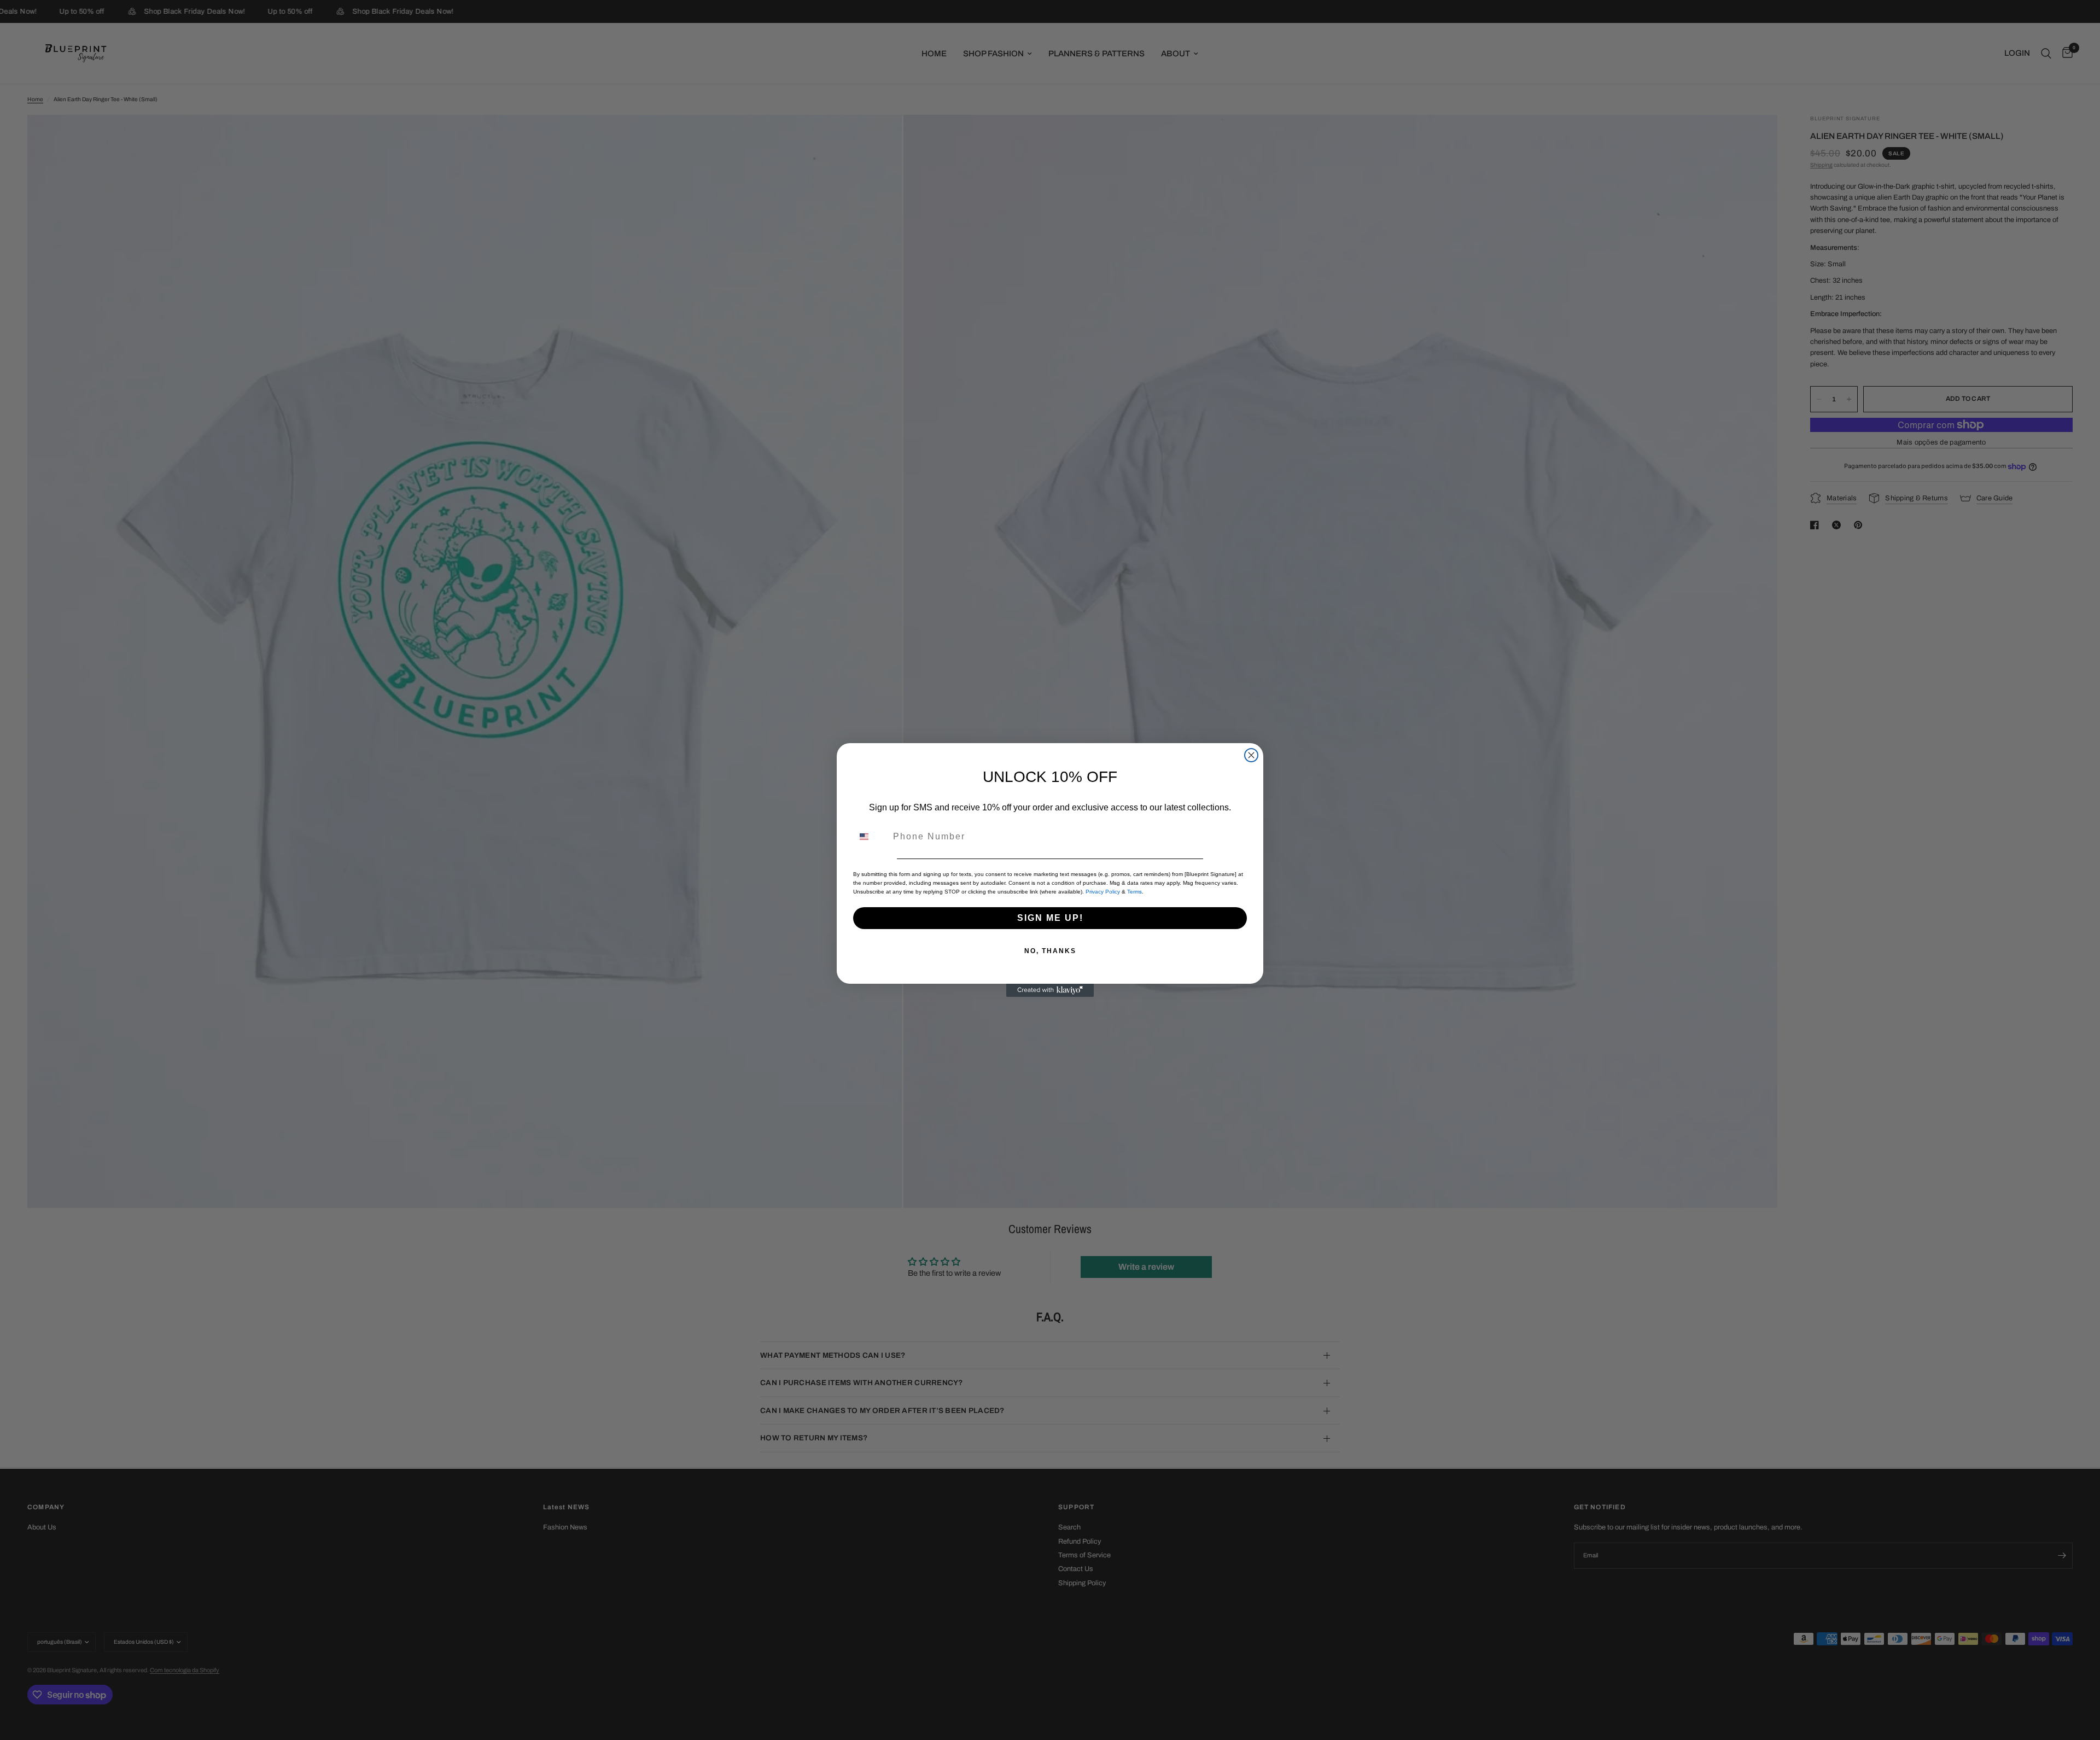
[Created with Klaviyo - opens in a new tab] (1050, 990)
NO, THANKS (1050, 951)
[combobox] (871, 837)
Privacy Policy (1103, 892)
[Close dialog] (1251, 755)
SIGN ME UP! (1050, 918)
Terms (1134, 892)
